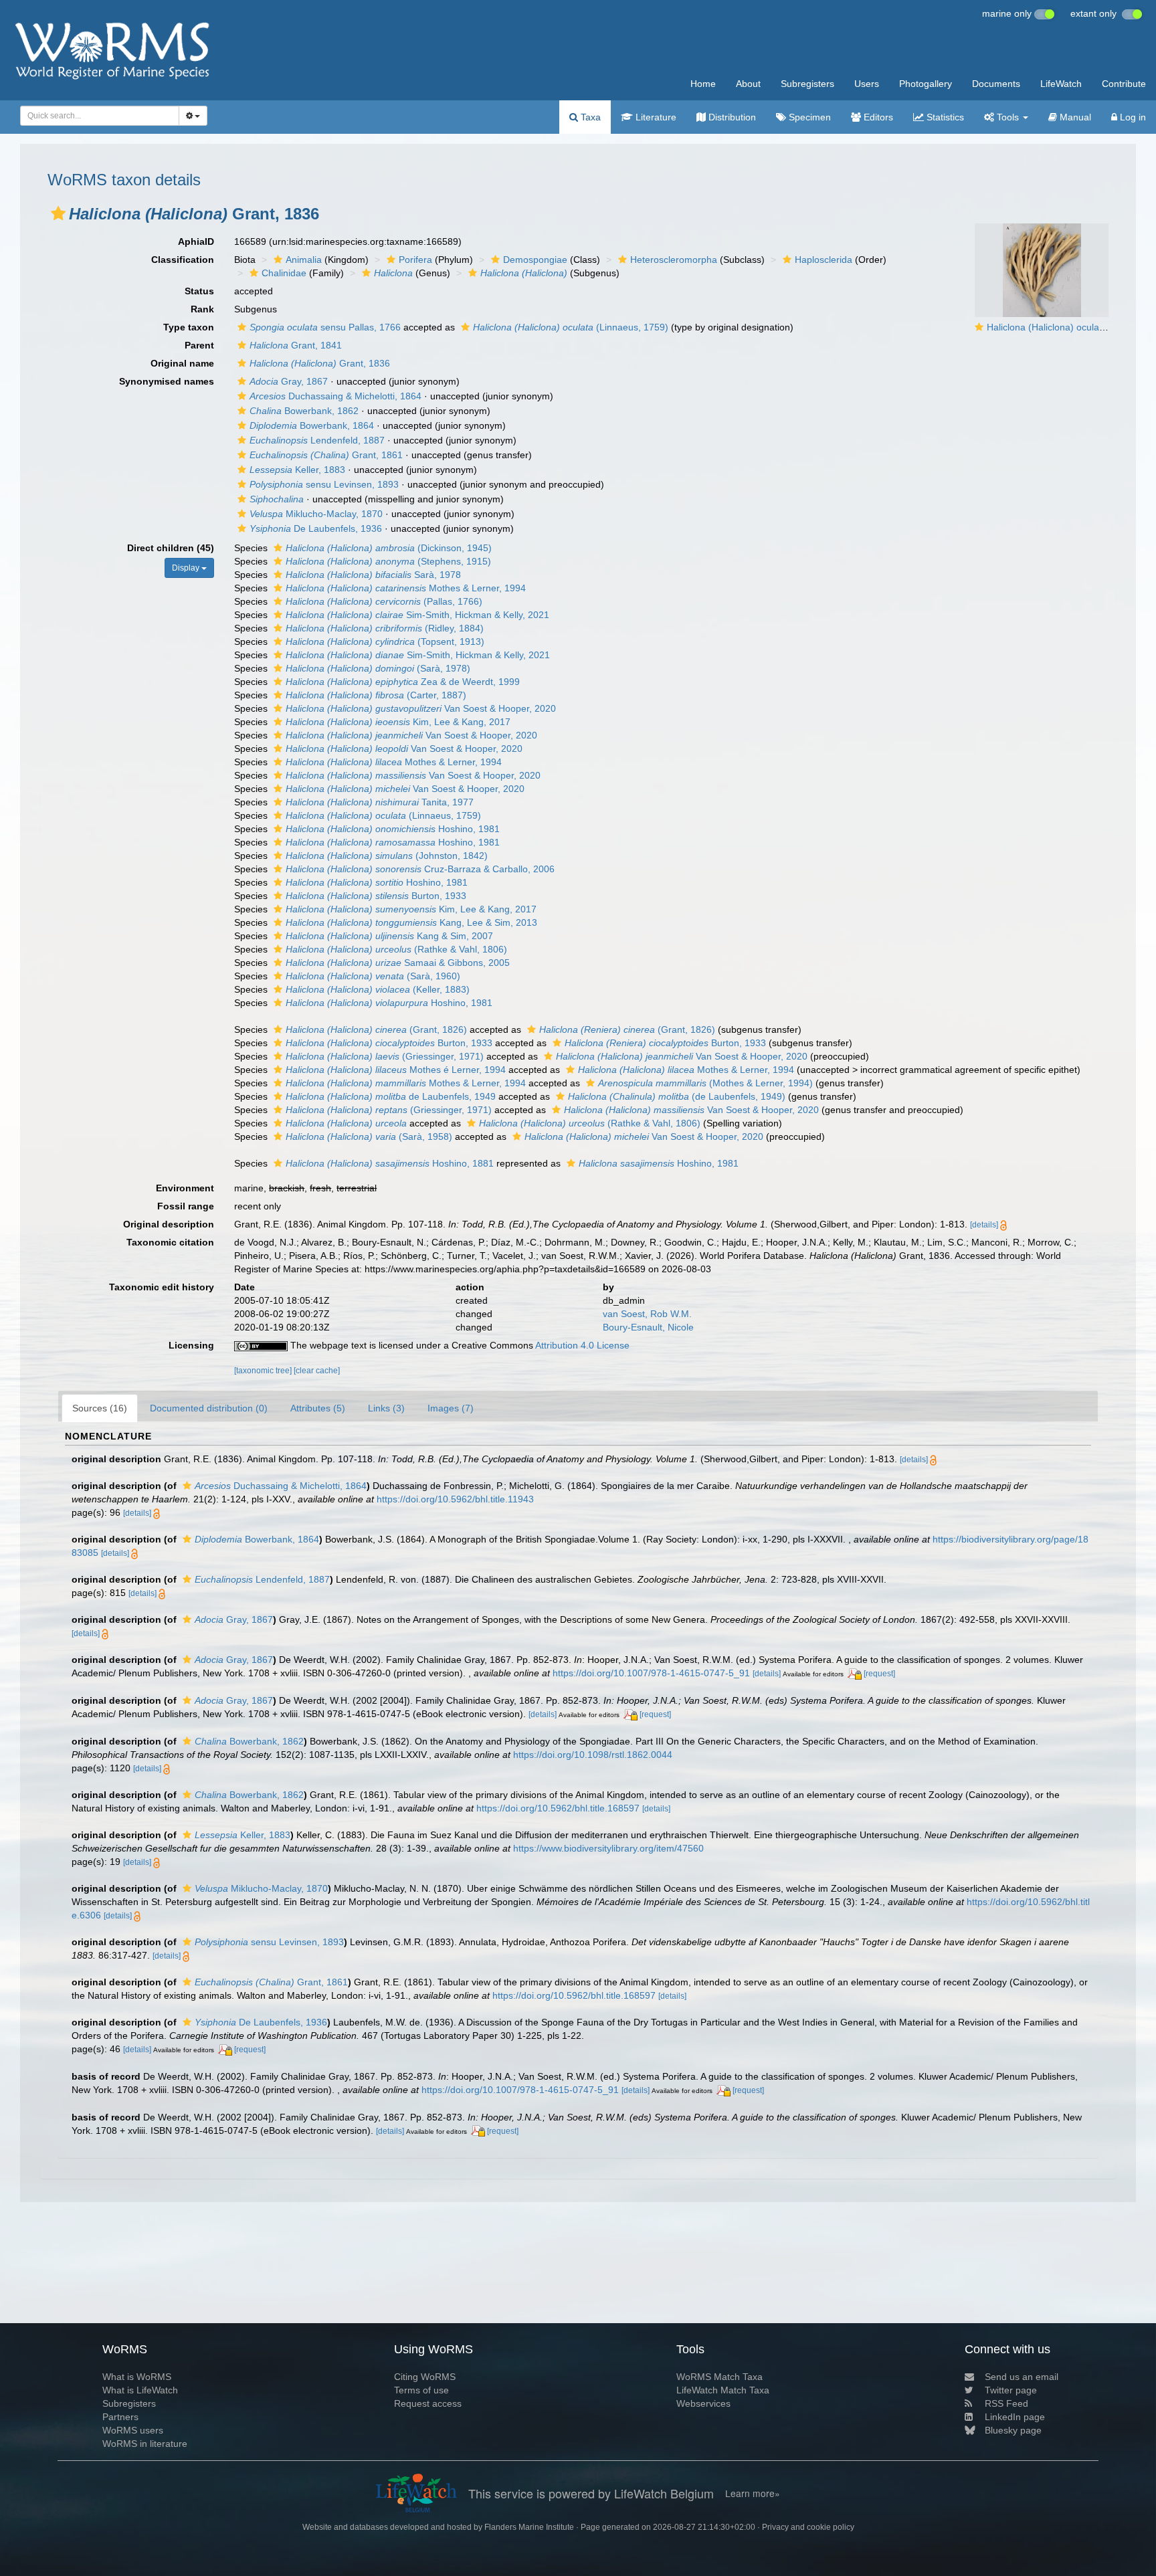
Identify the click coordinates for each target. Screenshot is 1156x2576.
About (748, 84)
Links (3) (386, 1408)
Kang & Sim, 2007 (389, 936)
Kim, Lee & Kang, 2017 (398, 722)
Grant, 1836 (320, 363)
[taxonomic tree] (264, 1371)
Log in (1132, 117)
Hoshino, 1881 (390, 1163)
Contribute (1124, 84)
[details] (984, 1225)
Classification (183, 260)
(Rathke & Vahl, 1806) (396, 949)
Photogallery (926, 84)
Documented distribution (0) (209, 1408)
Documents (996, 84)
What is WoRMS (137, 2377)
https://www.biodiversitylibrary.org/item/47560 (608, 1848)
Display (187, 568)
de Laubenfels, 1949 (391, 1096)
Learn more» (753, 2493)
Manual (1074, 117)
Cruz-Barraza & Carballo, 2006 (420, 869)
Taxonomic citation (170, 1242)
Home (703, 84)
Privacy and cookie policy (808, 2527)
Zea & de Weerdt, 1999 (403, 682)
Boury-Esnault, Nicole (648, 1327)
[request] (879, 1674)
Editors (877, 117)
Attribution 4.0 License (582, 1345)
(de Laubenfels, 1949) (677, 1096)
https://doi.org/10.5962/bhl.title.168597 (558, 1808)
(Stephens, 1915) (388, 561)
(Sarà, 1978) (378, 668)
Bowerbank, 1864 (312, 425)
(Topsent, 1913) (385, 641)
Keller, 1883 (297, 470)
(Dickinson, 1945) (389, 548)
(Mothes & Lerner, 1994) (705, 1083)
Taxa (589, 117)
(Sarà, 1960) (373, 976)
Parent (199, 345)
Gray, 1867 (289, 381)
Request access (428, 2403)
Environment (185, 1188)
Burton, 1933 (376, 896)
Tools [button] (1008, 117)
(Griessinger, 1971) (385, 1056)
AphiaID (196, 241)
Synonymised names (167, 381)
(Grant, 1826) (376, 1029)
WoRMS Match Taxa (719, 2377)
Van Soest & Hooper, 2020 (421, 708)
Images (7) (451, 1408)
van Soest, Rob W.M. (647, 1314)
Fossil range (186, 1206)
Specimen (808, 117)
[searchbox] (96, 116)
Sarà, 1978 (373, 575)
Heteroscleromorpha (674, 260)
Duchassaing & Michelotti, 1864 (335, 396)
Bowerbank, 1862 (304, 411)
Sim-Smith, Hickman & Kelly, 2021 (417, 615)
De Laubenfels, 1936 (316, 528)
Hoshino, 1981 (393, 829)
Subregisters (807, 84)
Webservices (703, 2403)
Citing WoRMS (425, 2377)
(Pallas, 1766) (384, 601)
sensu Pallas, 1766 (325, 327)
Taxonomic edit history (162, 1287)
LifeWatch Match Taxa (723, 2390)
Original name (182, 363)
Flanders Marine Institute (529, 2527)
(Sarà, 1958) (369, 1136)
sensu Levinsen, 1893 (324, 484)
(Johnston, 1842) (387, 856)
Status (199, 291)
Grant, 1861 (326, 455)
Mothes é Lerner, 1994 (396, 1070)
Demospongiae (535, 260)
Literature (655, 117)
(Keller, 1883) (378, 989)
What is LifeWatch (140, 2390)
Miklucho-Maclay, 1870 (316, 514)
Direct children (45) (171, 548)
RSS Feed (1006, 2403)
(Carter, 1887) (376, 695)
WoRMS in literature (145, 2444)
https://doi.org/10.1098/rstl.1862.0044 (593, 1755)
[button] (58, 213)
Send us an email (1022, 2377)
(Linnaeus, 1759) (571, 327)
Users (867, 84)
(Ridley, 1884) (385, 628)
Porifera (415, 260)
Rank (202, 309)
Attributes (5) (318, 1408)
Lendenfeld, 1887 (317, 440)
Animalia (304, 260)
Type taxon (189, 327)
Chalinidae (284, 273)
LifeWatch (1061, 84)
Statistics (944, 117)
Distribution (731, 117)
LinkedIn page (1015, 2417)
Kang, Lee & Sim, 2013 (411, 922)
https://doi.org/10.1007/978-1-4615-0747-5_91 (651, 1673)
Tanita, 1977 (380, 802)
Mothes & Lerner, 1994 (406, 588)
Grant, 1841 (296, 345)
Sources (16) (100, 1408)
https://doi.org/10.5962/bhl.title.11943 (455, 1499)
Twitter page (1011, 2390)
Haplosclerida (824, 260)
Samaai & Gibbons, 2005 (398, 963)
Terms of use (421, 2390)
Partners (120, 2417)
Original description (169, 1224)
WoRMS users (133, 2430)
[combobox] (100, 116)
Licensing (191, 1345)
